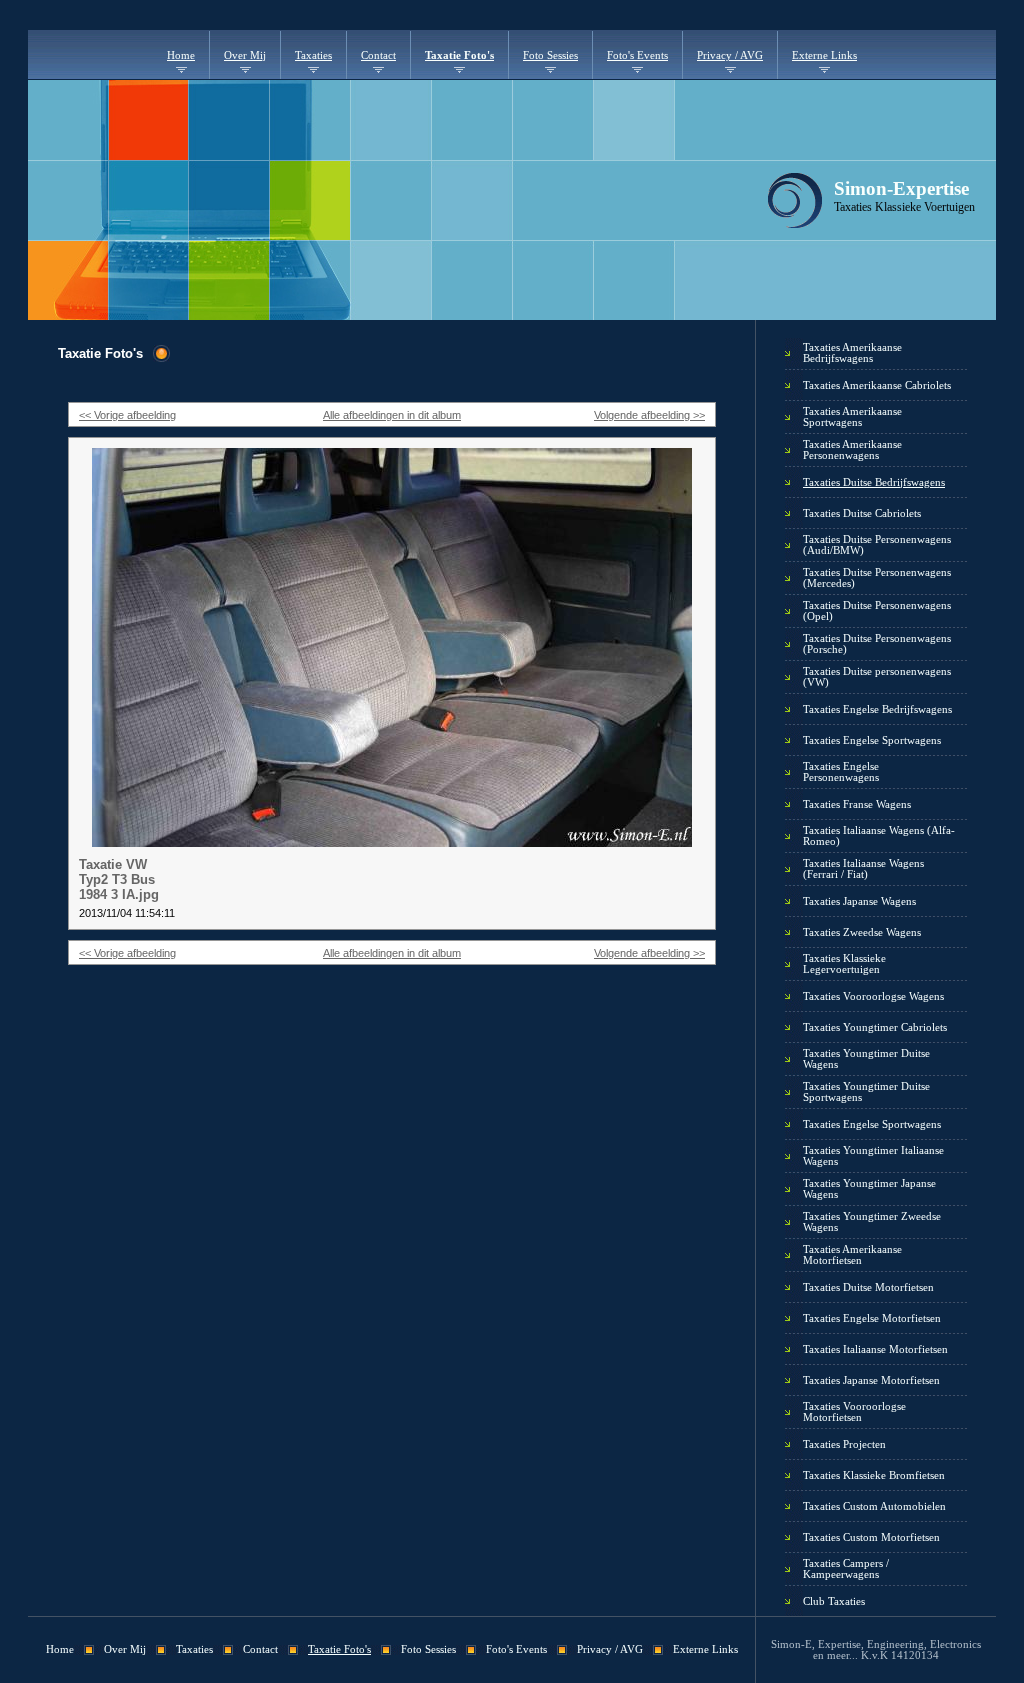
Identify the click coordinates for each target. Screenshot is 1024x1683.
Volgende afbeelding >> (649, 415)
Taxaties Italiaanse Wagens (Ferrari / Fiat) (863, 869)
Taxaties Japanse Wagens (859, 901)
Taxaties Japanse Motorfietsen (871, 1380)
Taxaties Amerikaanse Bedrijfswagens (852, 353)
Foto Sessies (550, 55)
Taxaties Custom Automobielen (874, 1506)
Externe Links (824, 55)
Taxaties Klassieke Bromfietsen (874, 1475)
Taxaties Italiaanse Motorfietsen (875, 1349)
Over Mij (245, 55)
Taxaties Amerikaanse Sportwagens (852, 417)
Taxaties (313, 55)
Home (181, 55)
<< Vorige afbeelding (127, 415)
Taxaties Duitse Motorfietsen (868, 1287)
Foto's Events (637, 55)
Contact (378, 55)
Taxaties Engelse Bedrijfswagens (877, 709)
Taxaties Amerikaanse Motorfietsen (852, 1255)
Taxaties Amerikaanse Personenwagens (852, 450)
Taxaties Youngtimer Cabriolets (875, 1027)
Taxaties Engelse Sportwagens (872, 740)
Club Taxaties (834, 1601)
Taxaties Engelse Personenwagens (841, 772)
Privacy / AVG (730, 55)
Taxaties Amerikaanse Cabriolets (877, 385)
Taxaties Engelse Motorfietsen (872, 1318)
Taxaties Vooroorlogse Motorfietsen (854, 1412)
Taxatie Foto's (459, 55)
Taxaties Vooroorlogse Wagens (873, 996)
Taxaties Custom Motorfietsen (871, 1537)
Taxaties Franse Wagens (857, 804)
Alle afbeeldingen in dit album (392, 415)
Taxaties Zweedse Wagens (862, 932)
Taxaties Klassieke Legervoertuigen (844, 964)
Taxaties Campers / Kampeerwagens (846, 1569)
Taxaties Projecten (844, 1444)
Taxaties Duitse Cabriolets (862, 513)
